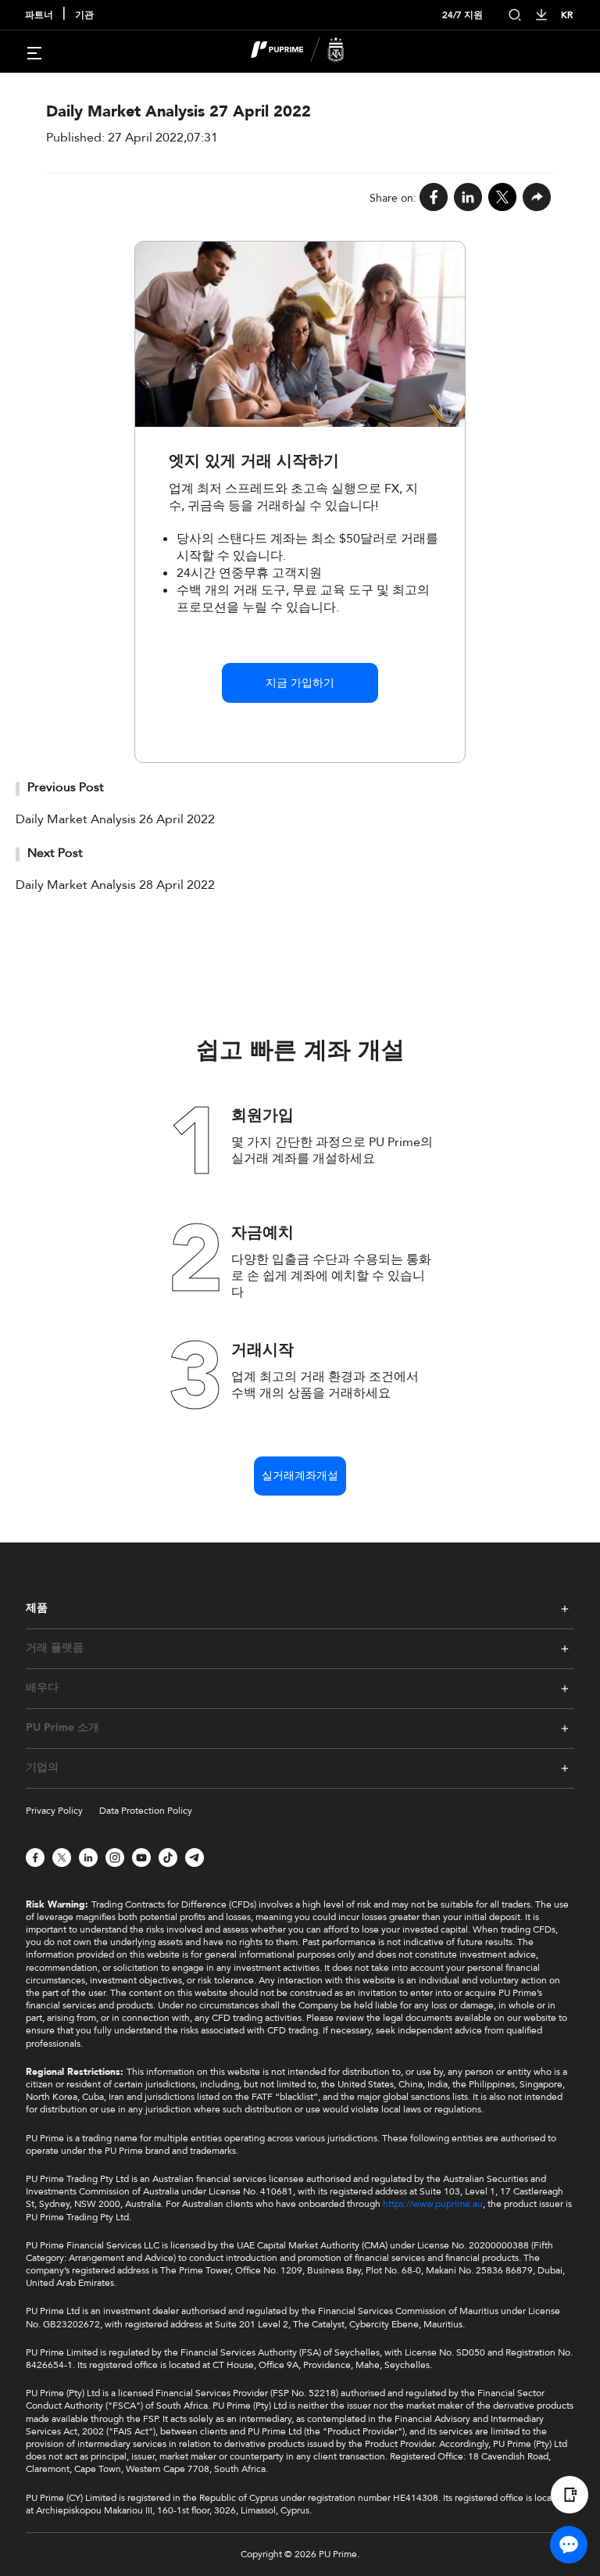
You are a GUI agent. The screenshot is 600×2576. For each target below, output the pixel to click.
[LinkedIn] (468, 198)
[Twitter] (502, 198)
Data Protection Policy (146, 1811)
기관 (84, 15)
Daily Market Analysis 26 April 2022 (115, 819)
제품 (37, 1608)
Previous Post (66, 787)
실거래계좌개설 (300, 1476)
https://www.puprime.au (433, 2204)
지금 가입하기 (300, 683)
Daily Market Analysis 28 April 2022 (115, 885)
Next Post (55, 853)
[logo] (309, 52)
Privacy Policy (54, 1811)
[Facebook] (434, 198)
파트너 (39, 15)
